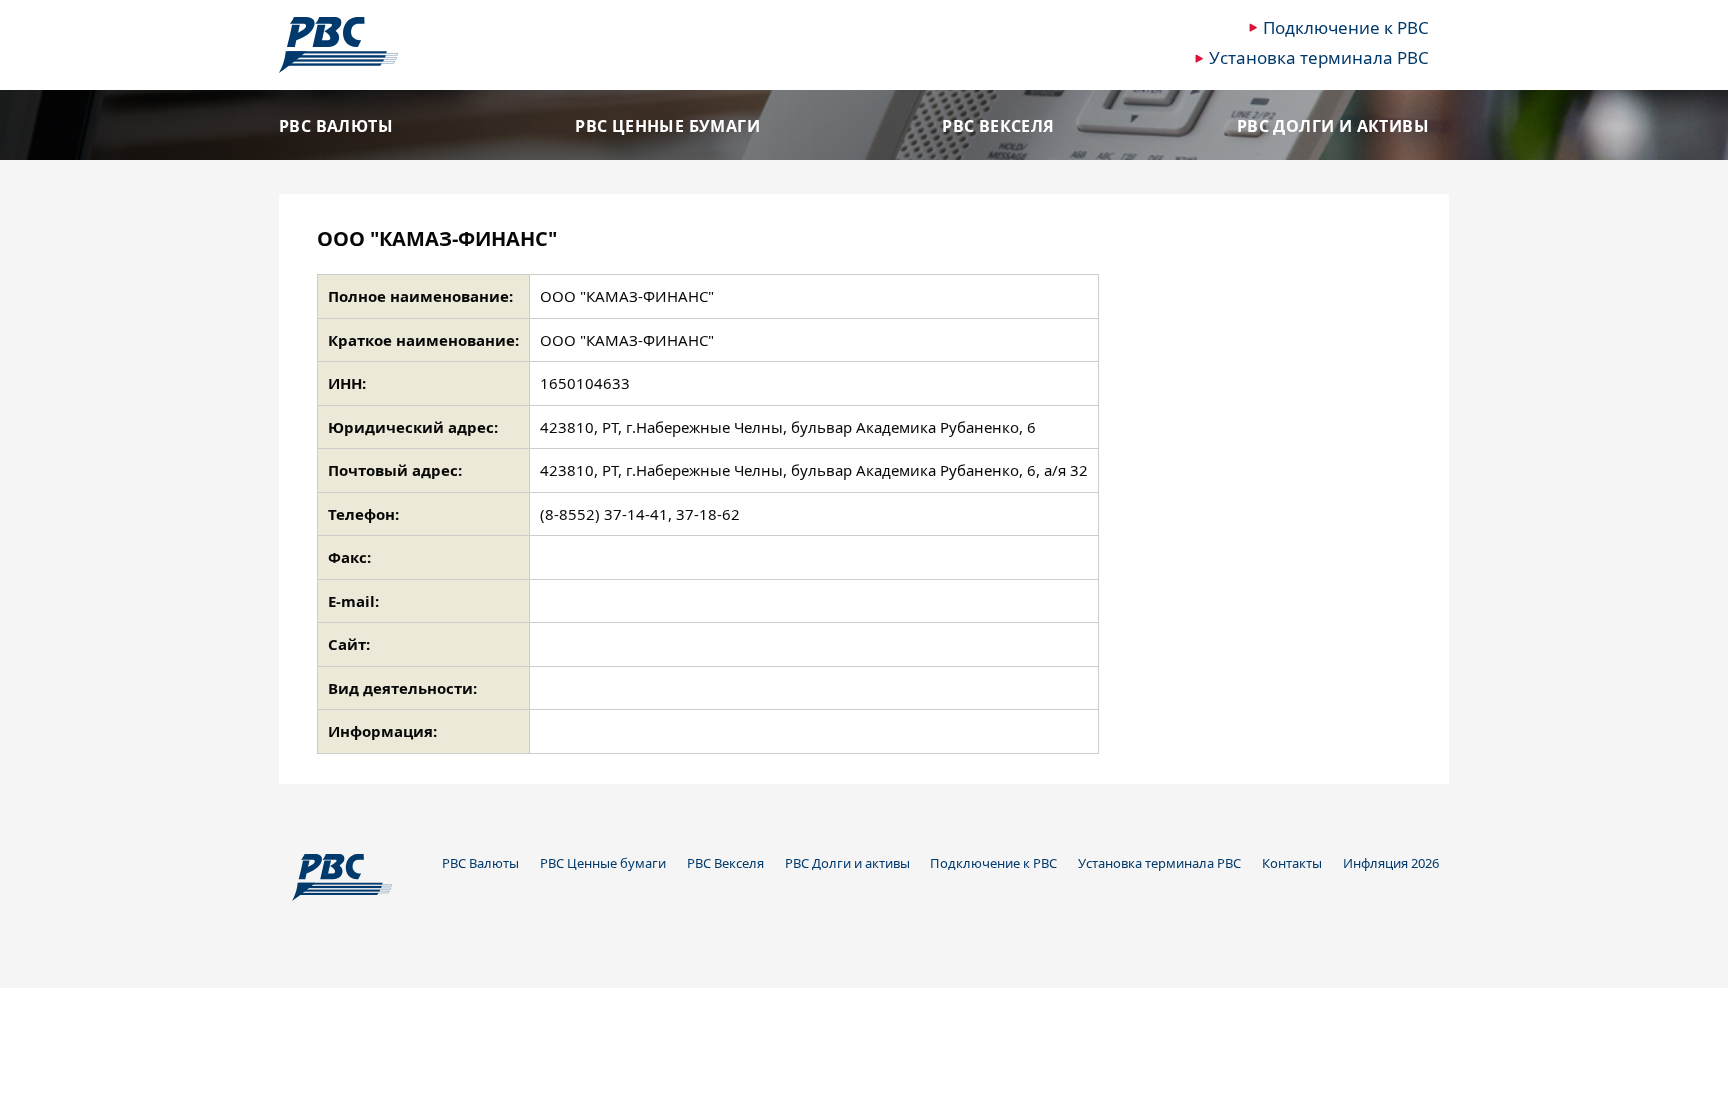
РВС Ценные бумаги (667, 126)
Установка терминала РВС (1319, 57)
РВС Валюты (336, 126)
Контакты (1292, 863)
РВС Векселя (998, 126)
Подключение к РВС (1346, 27)
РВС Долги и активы (1333, 126)
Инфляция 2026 (1391, 863)
